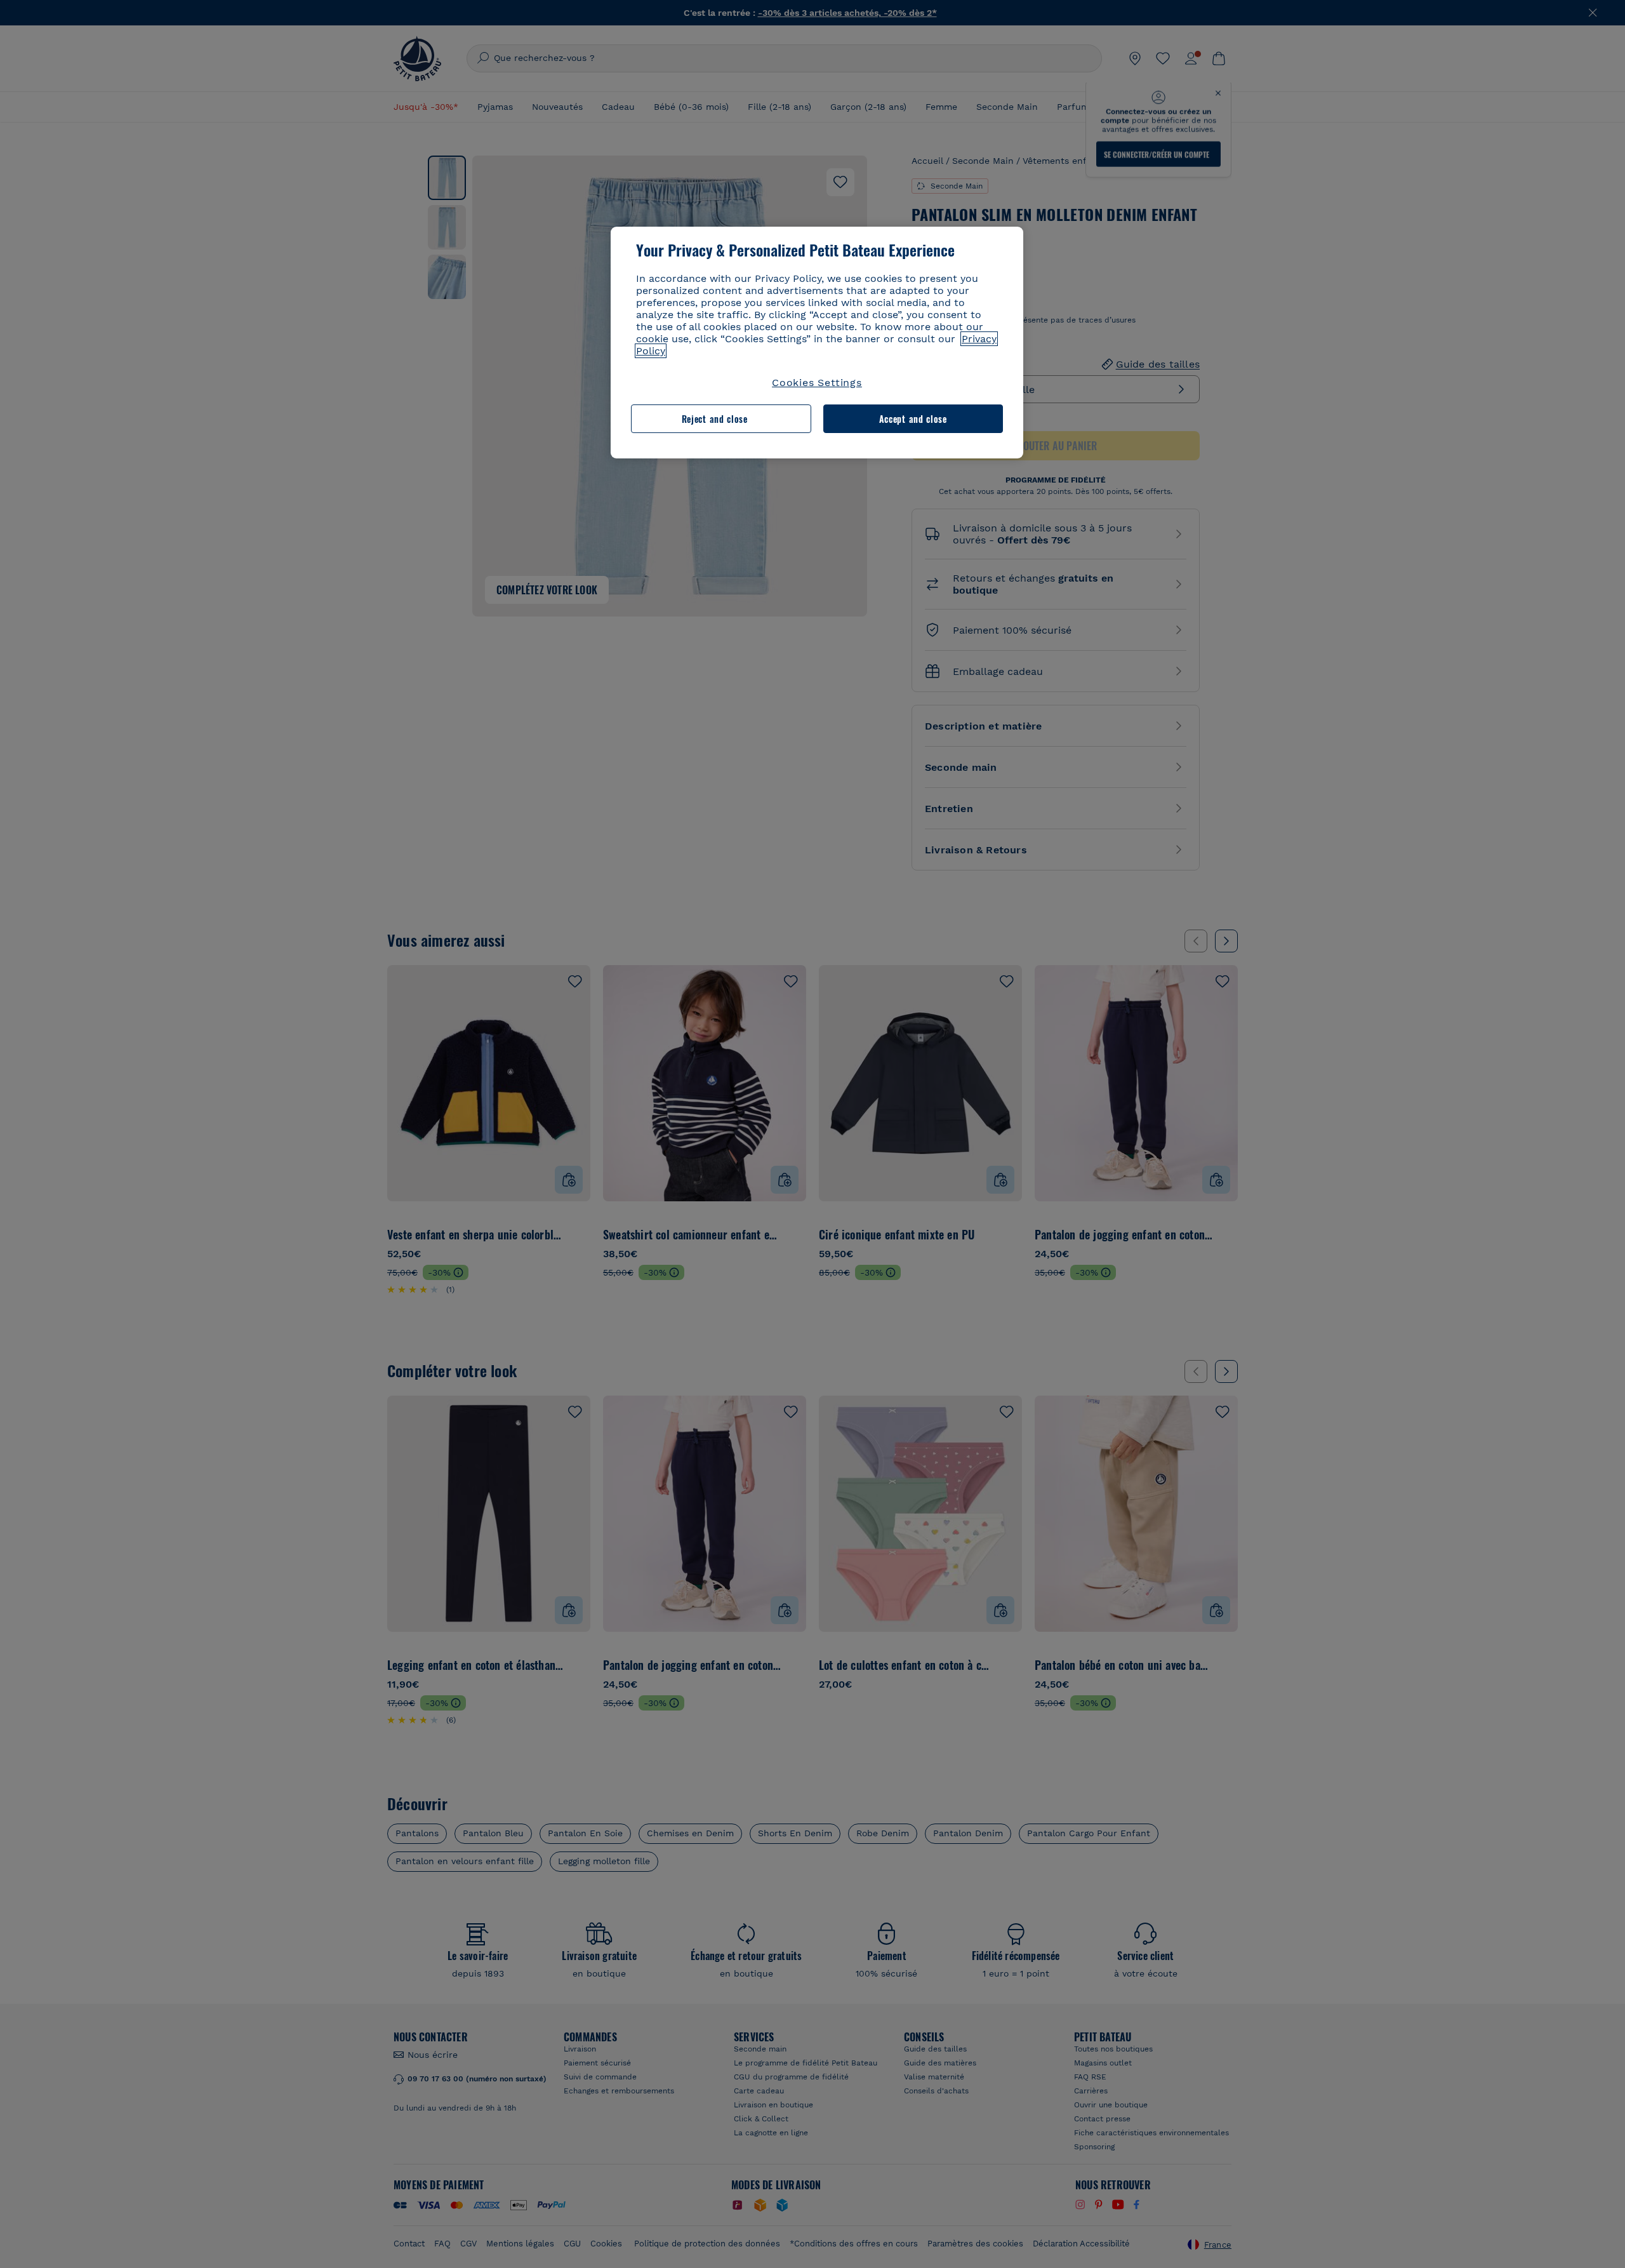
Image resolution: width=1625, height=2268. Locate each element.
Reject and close (715, 419)
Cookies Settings (817, 383)
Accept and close (913, 419)
